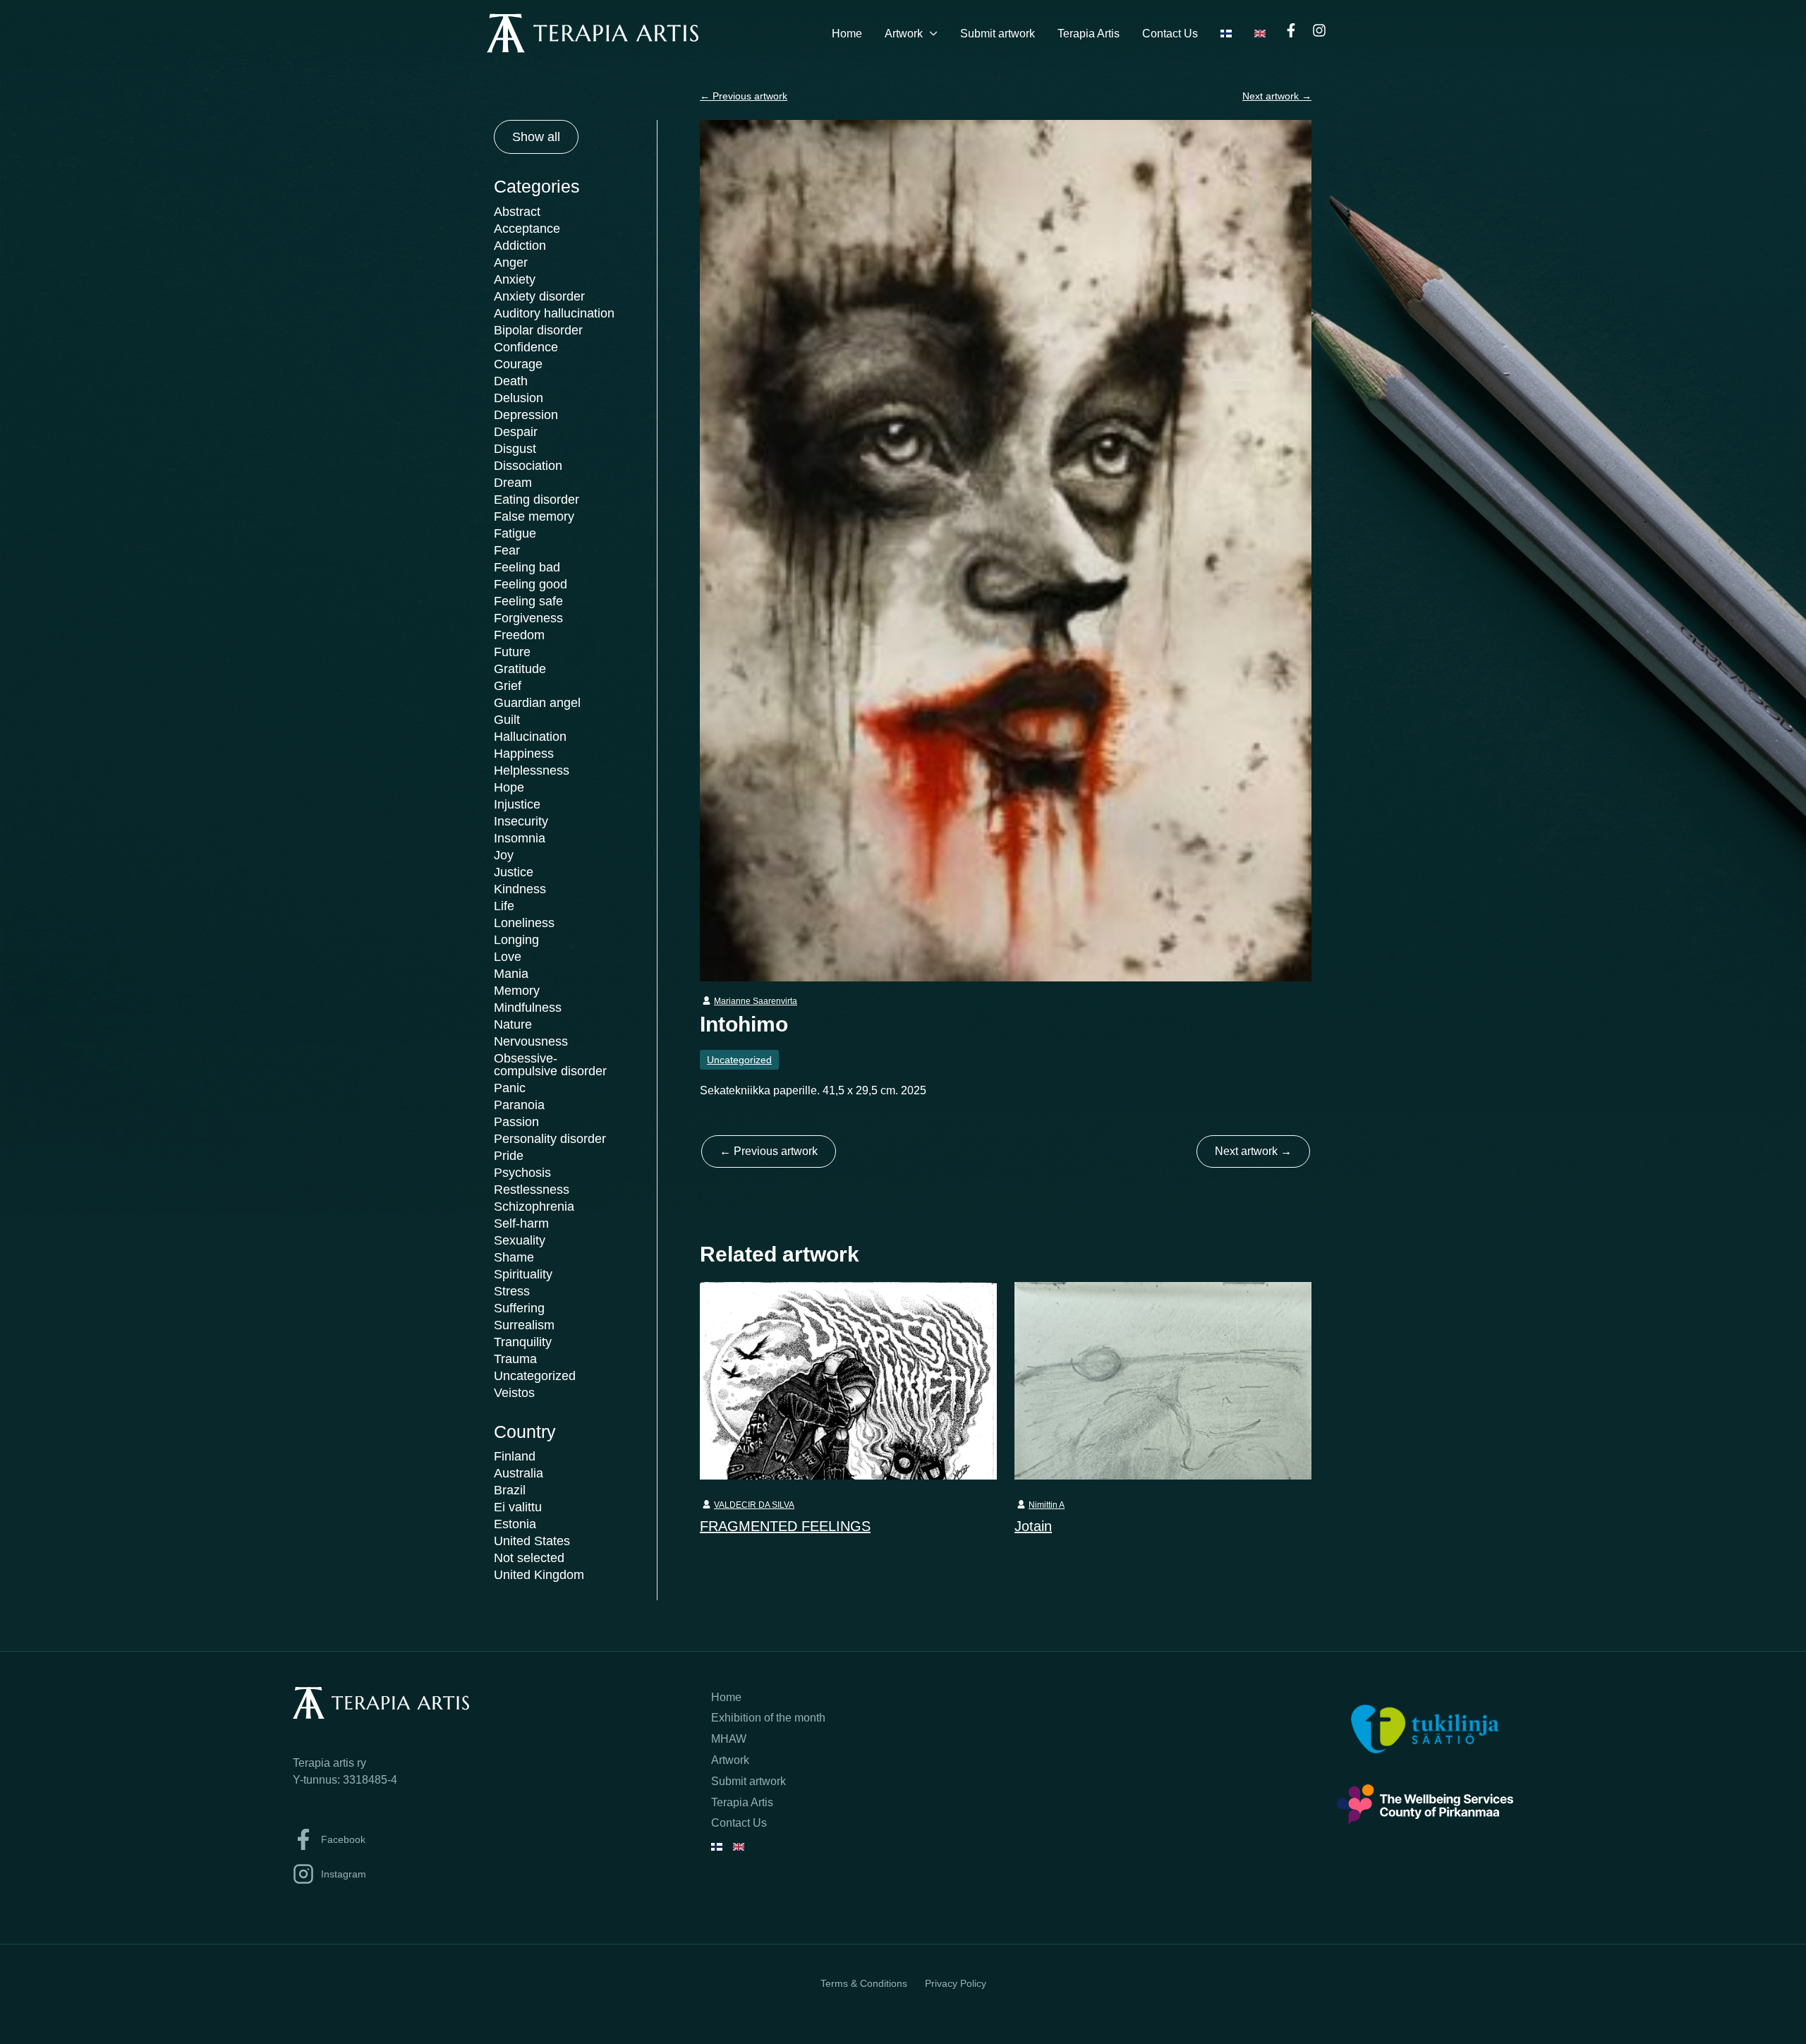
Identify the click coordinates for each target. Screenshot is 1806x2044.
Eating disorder (537, 500)
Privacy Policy (956, 1983)
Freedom (519, 635)
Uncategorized (535, 1376)
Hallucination (530, 737)
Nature (513, 1024)
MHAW (729, 1739)
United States (532, 1541)
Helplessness (532, 770)
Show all (536, 137)
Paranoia (519, 1105)
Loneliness (524, 923)
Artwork (904, 34)
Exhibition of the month (768, 1718)
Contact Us (1170, 34)
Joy (504, 855)
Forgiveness (528, 618)
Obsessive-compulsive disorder (550, 1065)
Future (512, 652)
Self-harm (521, 1223)
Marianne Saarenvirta (756, 1001)
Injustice (517, 804)
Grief (508, 686)
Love (508, 957)
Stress (512, 1291)
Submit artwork (998, 34)
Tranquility (523, 1342)
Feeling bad (527, 567)
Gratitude (520, 669)
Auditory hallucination (554, 313)
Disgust (515, 449)
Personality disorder (550, 1139)
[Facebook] (1291, 30)
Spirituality (523, 1274)
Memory (517, 991)
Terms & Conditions (864, 1983)
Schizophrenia (534, 1207)
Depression (526, 415)
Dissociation (528, 466)
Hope (509, 787)
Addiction (520, 246)
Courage (518, 364)
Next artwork (1277, 96)
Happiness (524, 754)
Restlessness (532, 1190)
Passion (516, 1122)
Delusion (519, 398)
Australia (519, 1473)
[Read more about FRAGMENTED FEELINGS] (848, 1380)
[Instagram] (1319, 30)
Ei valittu (518, 1507)
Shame (514, 1257)
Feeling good (531, 584)
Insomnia (520, 838)
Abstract (517, 212)
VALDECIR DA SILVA (754, 1505)
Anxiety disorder (539, 296)
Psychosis (522, 1173)
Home (847, 34)
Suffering (519, 1308)
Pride (509, 1156)
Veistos (514, 1393)
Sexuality (520, 1240)
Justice (514, 872)
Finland (515, 1456)
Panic (510, 1088)
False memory (534, 516)
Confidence (526, 347)
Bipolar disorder (538, 330)
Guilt (507, 720)
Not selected (529, 1558)
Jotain (1033, 1526)
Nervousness (531, 1041)
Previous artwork (744, 96)
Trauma (515, 1359)
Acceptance (527, 229)
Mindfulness (528, 1008)
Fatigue (515, 533)
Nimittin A (1047, 1505)
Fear (507, 550)
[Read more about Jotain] (1163, 1380)
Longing (516, 940)
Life (504, 906)
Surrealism (524, 1325)
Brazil (510, 1490)
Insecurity (521, 821)
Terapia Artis (1089, 34)
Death (511, 381)
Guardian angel (537, 703)
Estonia (515, 1524)
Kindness (520, 889)
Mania (511, 974)
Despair (516, 432)
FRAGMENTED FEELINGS (785, 1526)
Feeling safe (528, 601)
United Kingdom (539, 1575)
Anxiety (515, 279)
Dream (513, 483)
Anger (511, 262)
